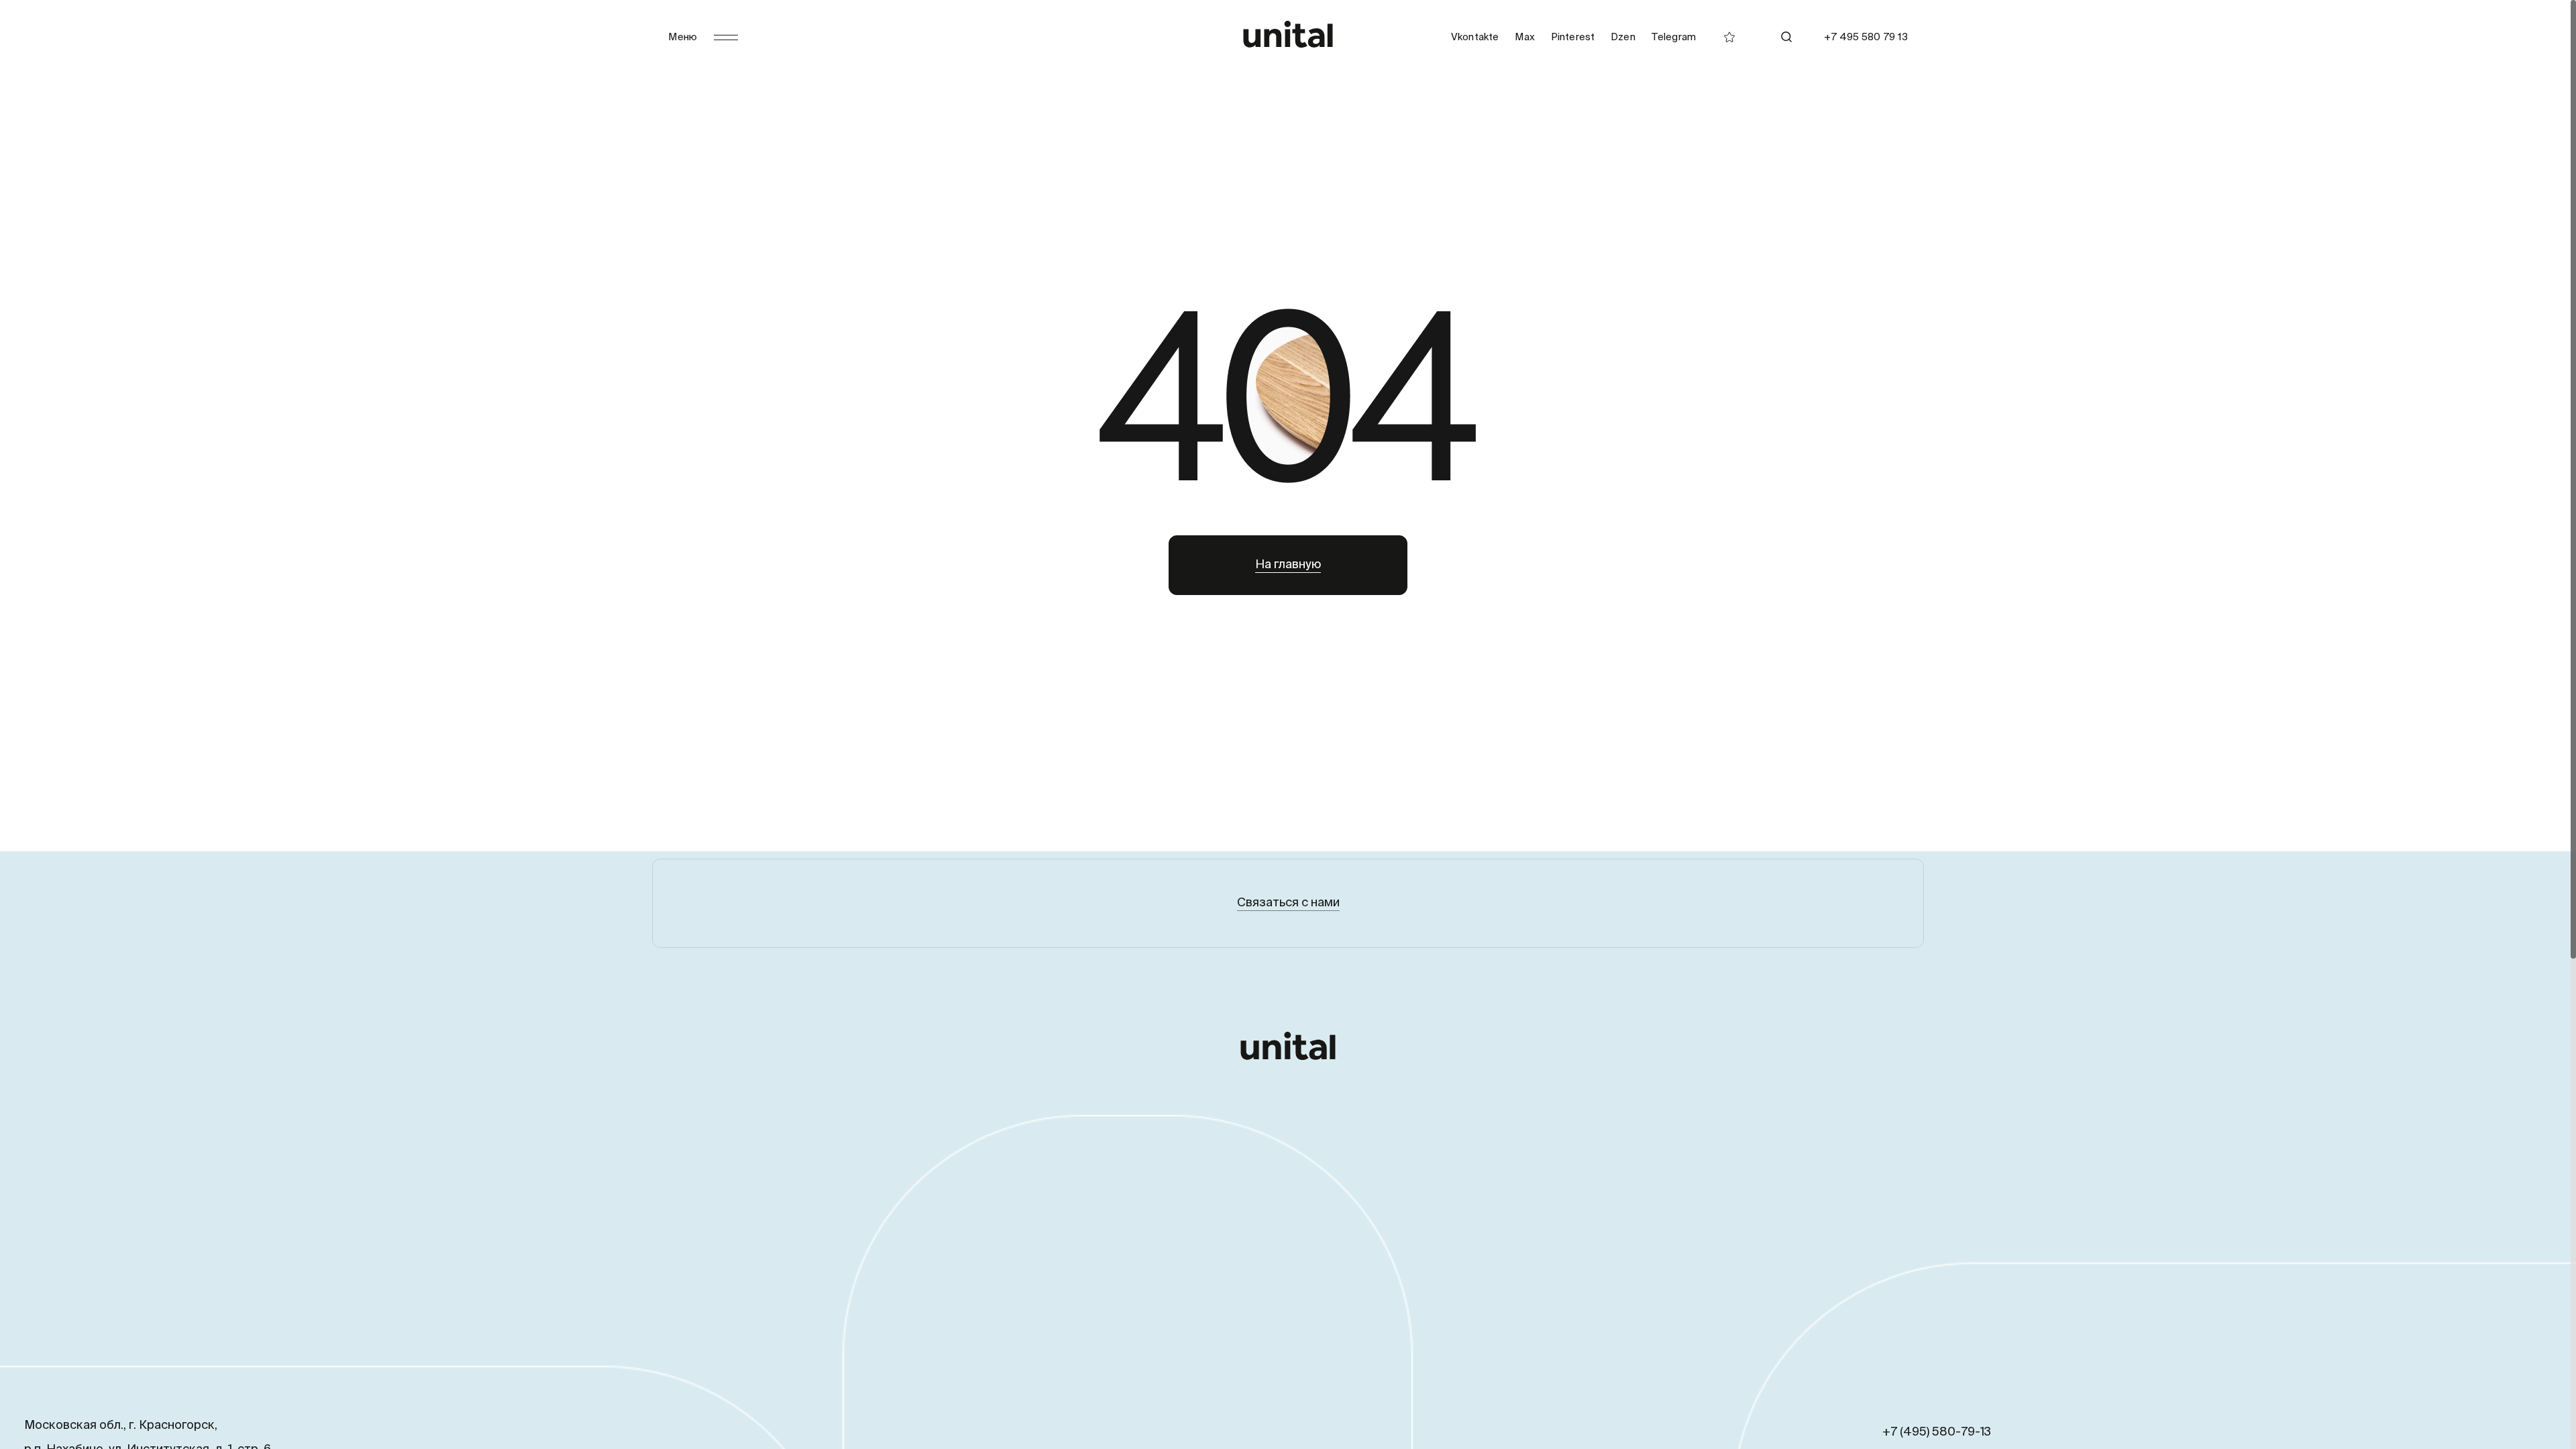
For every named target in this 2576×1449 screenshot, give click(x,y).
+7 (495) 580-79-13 (1937, 1432)
